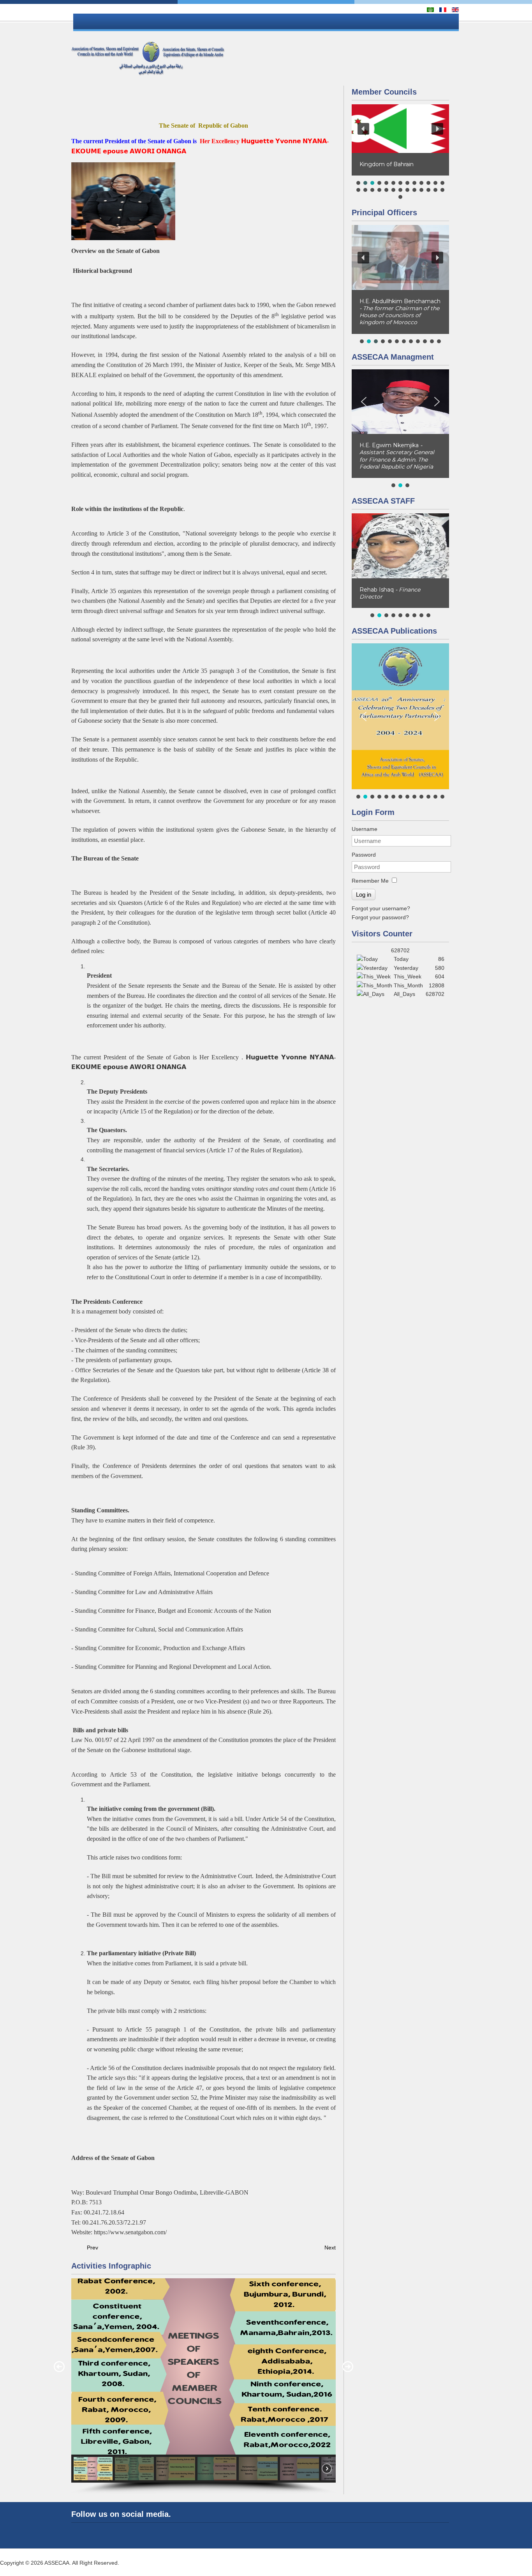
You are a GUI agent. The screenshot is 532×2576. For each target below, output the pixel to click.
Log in (364, 895)
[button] (59, 2367)
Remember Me (370, 881)
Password (364, 855)
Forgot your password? (380, 917)
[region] (203, 2386)
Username (365, 829)
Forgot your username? (381, 908)
